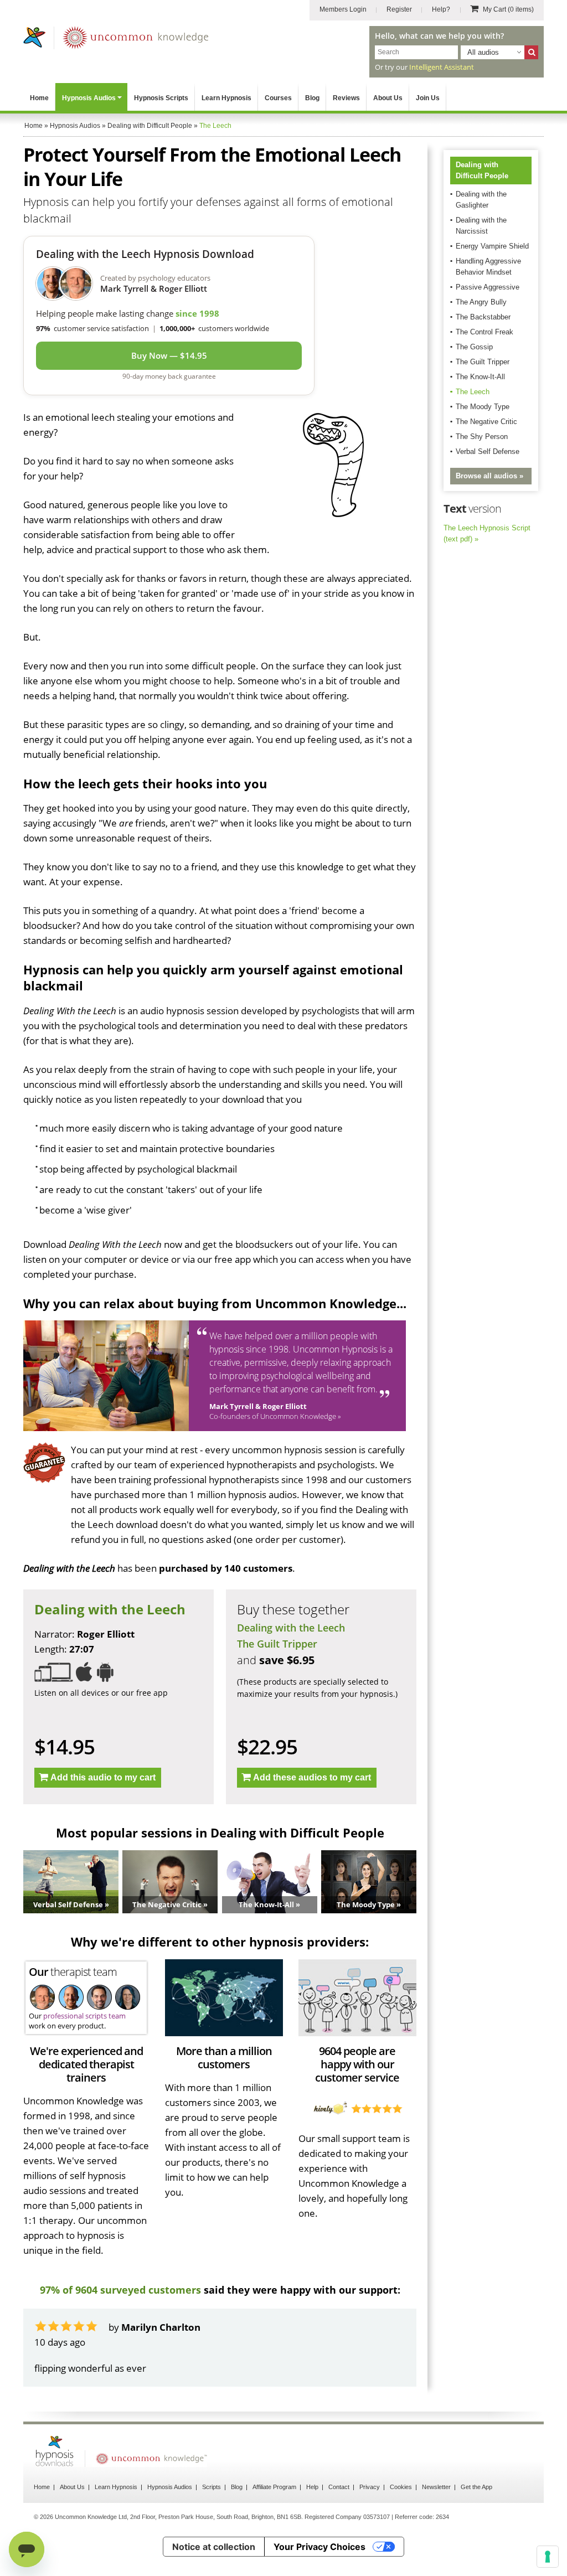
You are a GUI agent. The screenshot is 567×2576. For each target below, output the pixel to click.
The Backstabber (483, 317)
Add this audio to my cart (103, 1777)
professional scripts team (84, 2016)
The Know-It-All (480, 377)
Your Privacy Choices (319, 2547)
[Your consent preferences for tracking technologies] (548, 2557)
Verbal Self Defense (488, 451)
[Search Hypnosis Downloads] (531, 52)
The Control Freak (484, 332)
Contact (339, 2487)
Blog (312, 98)
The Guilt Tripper (277, 1644)
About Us (388, 98)
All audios (483, 52)
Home (39, 98)
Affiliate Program (274, 2487)
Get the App (476, 2487)
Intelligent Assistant (442, 67)
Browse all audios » (489, 476)
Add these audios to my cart (312, 1777)
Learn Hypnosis (226, 98)
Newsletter (436, 2487)
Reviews (346, 98)
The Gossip (474, 347)
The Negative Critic (486, 422)
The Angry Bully (481, 302)
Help (312, 2487)
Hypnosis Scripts (161, 98)
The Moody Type (483, 407)
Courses (278, 98)
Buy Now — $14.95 (169, 355)
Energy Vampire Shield (492, 246)
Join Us (428, 98)
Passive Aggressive (488, 287)
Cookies (401, 2487)
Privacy (370, 2487)
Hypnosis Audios (89, 98)
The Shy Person (482, 437)
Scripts (212, 2487)
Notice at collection (214, 2547)
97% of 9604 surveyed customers (120, 2290)
